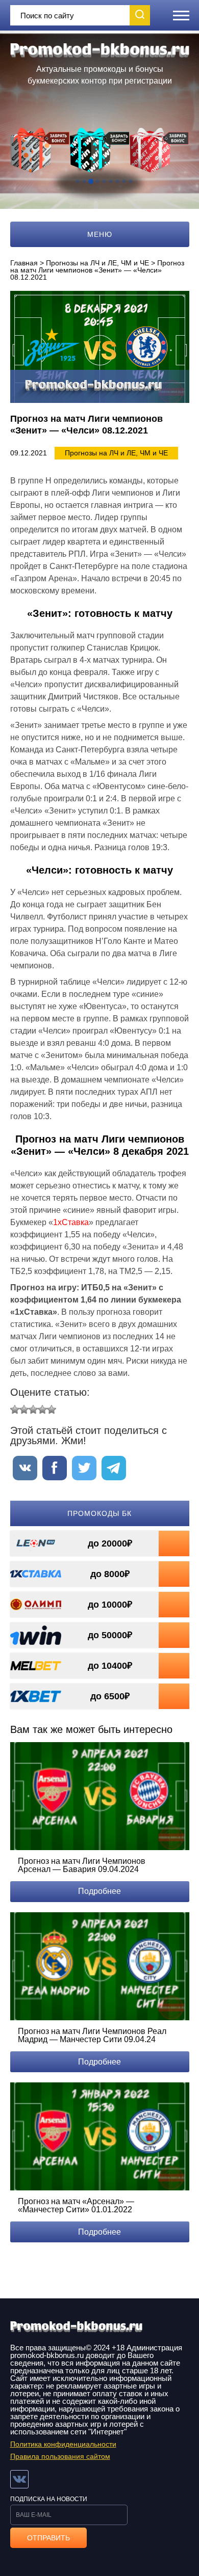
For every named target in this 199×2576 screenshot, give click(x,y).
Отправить (48, 2538)
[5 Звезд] (52, 1409)
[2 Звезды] (24, 1409)
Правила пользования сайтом (60, 2456)
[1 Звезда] (15, 1409)
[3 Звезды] (33, 1409)
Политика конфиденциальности (63, 2444)
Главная (24, 263)
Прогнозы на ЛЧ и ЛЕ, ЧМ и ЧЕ (97, 263)
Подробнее (99, 1891)
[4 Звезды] (42, 1409)
